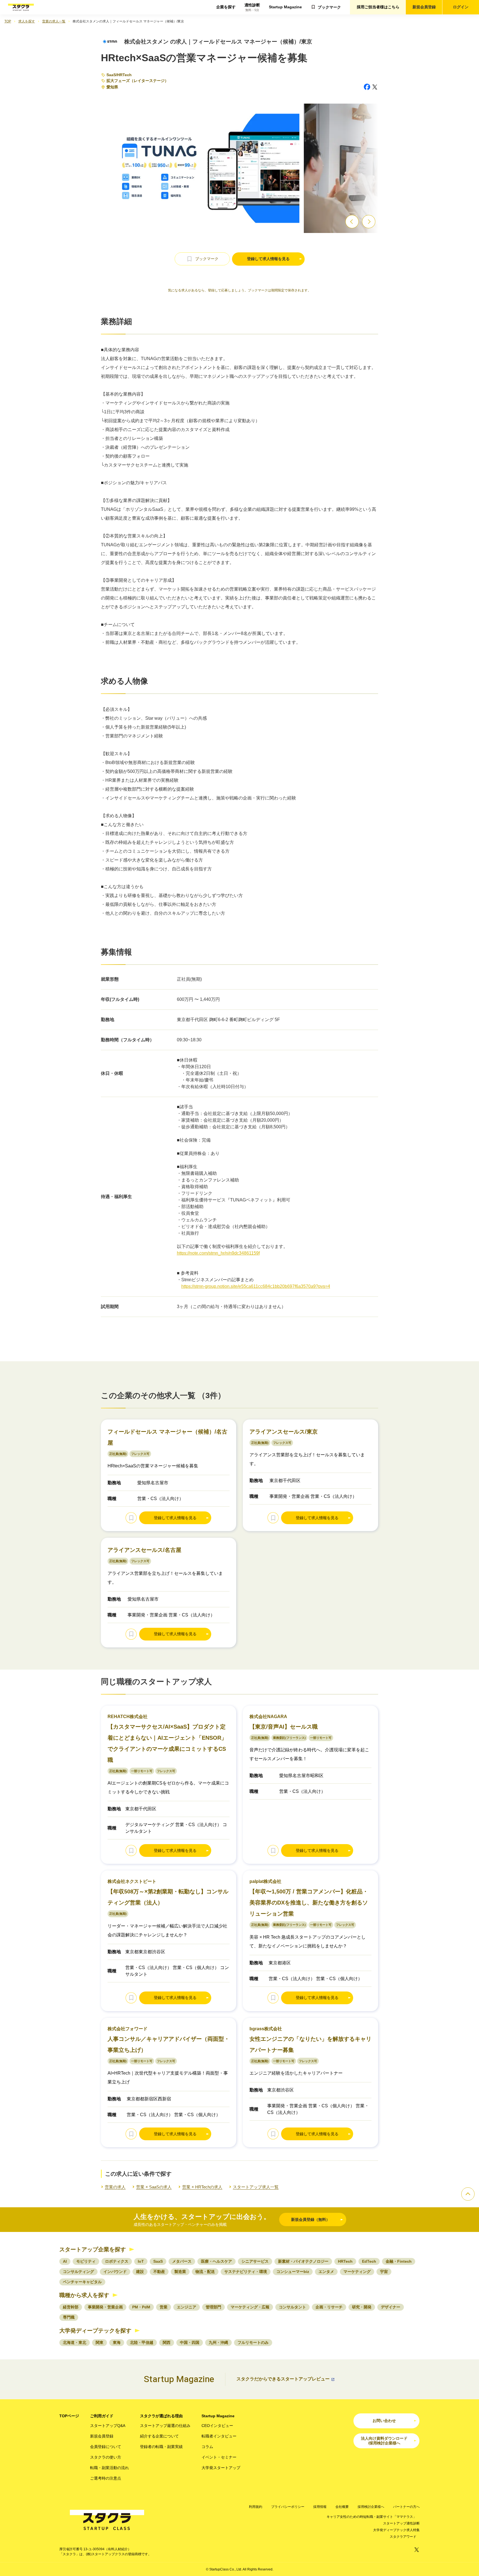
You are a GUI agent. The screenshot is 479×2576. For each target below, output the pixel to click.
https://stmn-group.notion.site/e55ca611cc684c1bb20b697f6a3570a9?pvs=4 (256, 1286)
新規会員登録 (424, 7)
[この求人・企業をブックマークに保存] (131, 1518)
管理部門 (213, 2307)
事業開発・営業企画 (105, 2307)
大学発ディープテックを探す (95, 2331)
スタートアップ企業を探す (93, 2249)
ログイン (461, 7)
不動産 (159, 2272)
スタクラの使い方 (106, 2457)
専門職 (69, 2317)
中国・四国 (190, 2342)
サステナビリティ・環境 (246, 2272)
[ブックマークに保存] (202, 259)
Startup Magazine (285, 7)
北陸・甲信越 (142, 2342)
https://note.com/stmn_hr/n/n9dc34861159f (218, 1253)
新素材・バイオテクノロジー (303, 2261)
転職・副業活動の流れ (109, 2468)
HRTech (124, 75)
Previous (352, 222)
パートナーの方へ (406, 2507)
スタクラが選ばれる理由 (161, 2416)
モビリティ (86, 2261)
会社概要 (342, 2507)
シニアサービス (255, 2261)
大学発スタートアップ (221, 2468)
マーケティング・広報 (250, 2307)
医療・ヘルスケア (216, 2261)
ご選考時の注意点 (106, 2478)
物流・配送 (205, 2272)
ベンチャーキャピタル (82, 2282)
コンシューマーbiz (293, 2272)
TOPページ (69, 2416)
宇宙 (384, 2272)
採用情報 (320, 2507)
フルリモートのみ (253, 2342)
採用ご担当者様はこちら (378, 7)
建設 (140, 2272)
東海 (117, 2342)
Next (369, 222)
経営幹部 (71, 2307)
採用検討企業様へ (371, 2507)
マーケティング (357, 2272)
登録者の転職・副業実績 (161, 2447)
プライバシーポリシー (288, 2507)
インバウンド (115, 2272)
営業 (164, 2307)
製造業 (180, 2272)
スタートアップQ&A (108, 2426)
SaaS (111, 75)
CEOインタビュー (217, 2426)
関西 (167, 2342)
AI (65, 2261)
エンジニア (187, 2307)
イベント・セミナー (219, 2457)
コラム (207, 2447)
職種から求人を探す (84, 2295)
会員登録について (106, 2447)
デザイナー (391, 2307)
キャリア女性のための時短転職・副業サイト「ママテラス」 (371, 2517)
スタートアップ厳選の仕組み (165, 2426)
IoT (141, 2261)
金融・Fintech (399, 2261)
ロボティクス (117, 2261)
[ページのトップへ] (468, 2194)
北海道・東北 (75, 2342)
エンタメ (326, 2272)
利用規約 (256, 2507)
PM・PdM (141, 2307)
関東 (100, 2342)
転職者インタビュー (219, 2436)
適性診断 (252, 7)
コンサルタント (292, 2307)
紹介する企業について (159, 2436)
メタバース (182, 2261)
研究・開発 (362, 2307)
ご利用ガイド (102, 2416)
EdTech (369, 2261)
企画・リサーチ (329, 2307)
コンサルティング (78, 2272)
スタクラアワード (403, 2537)
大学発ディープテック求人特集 (396, 2530)
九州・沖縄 (218, 2342)
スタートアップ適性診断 (401, 2523)
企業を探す (226, 7)
